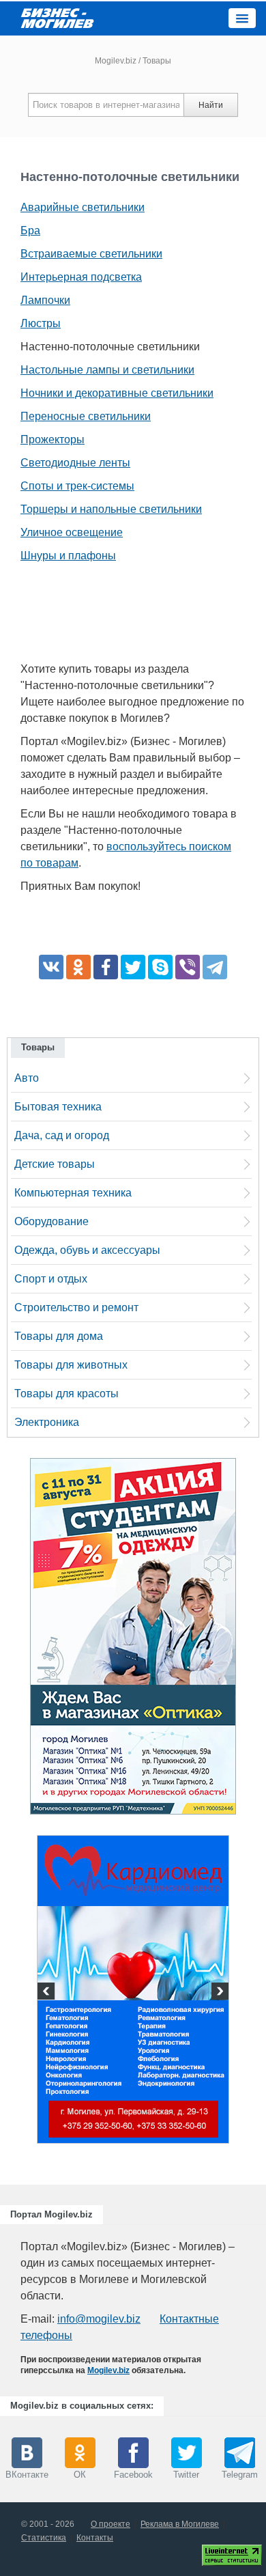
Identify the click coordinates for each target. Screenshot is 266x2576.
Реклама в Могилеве (180, 2524)
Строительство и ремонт (76, 1307)
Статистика (44, 2538)
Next (218, 1993)
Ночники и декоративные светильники (117, 393)
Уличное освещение (72, 532)
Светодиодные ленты (75, 463)
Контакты (95, 2538)
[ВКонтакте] (51, 967)
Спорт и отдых (51, 1279)
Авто (27, 1078)
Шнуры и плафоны (68, 556)
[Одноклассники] (78, 967)
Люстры (41, 323)
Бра (30, 230)
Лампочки (45, 300)
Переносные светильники (86, 416)
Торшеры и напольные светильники (111, 509)
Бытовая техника (58, 1107)
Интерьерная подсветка (81, 277)
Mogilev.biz (116, 61)
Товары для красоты (66, 1394)
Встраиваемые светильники (91, 254)
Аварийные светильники (83, 207)
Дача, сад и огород (62, 1135)
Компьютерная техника (73, 1193)
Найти (211, 105)
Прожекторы (53, 439)
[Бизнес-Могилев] (58, 17)
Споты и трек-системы (77, 486)
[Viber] (188, 967)
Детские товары (55, 1164)
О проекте (110, 2524)
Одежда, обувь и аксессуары (87, 1250)
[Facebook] (106, 967)
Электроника (47, 1422)
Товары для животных (71, 1365)
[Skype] (160, 967)
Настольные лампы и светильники (107, 370)
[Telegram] (215, 967)
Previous (48, 1993)
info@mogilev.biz (99, 2319)
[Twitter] (133, 967)
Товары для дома (59, 1336)
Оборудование (51, 1221)
